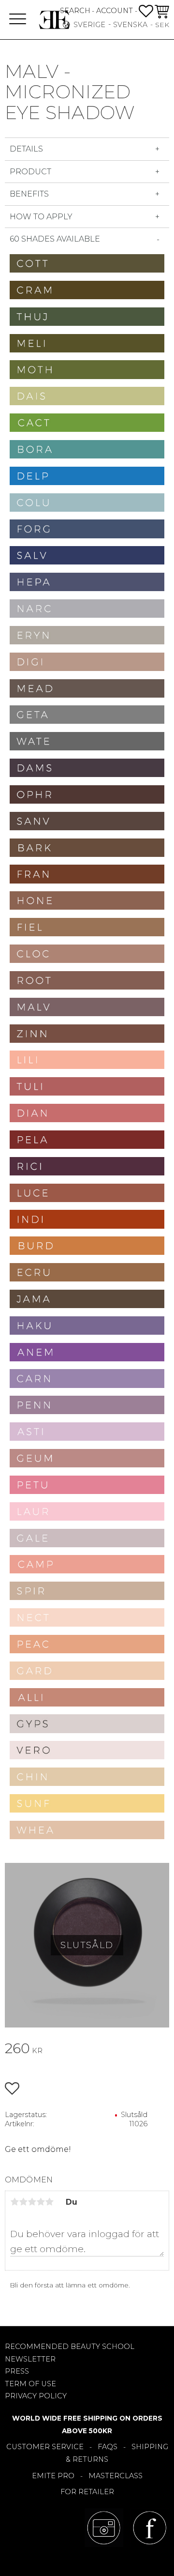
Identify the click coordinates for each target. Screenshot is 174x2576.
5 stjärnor (49, 2202)
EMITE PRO (53, 2476)
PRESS (17, 2371)
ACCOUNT (115, 11)
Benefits (30, 194)
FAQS (108, 2447)
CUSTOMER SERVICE (45, 2447)
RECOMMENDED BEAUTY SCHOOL (70, 2347)
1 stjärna (14, 2202)
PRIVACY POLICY (36, 2396)
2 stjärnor (23, 2202)
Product (30, 172)
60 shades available (55, 239)
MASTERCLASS (116, 2476)
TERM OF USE (30, 2384)
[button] (18, 20)
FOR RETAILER (87, 2492)
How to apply (41, 217)
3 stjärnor (32, 2202)
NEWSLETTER (30, 2359)
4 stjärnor (41, 2202)
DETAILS (26, 149)
